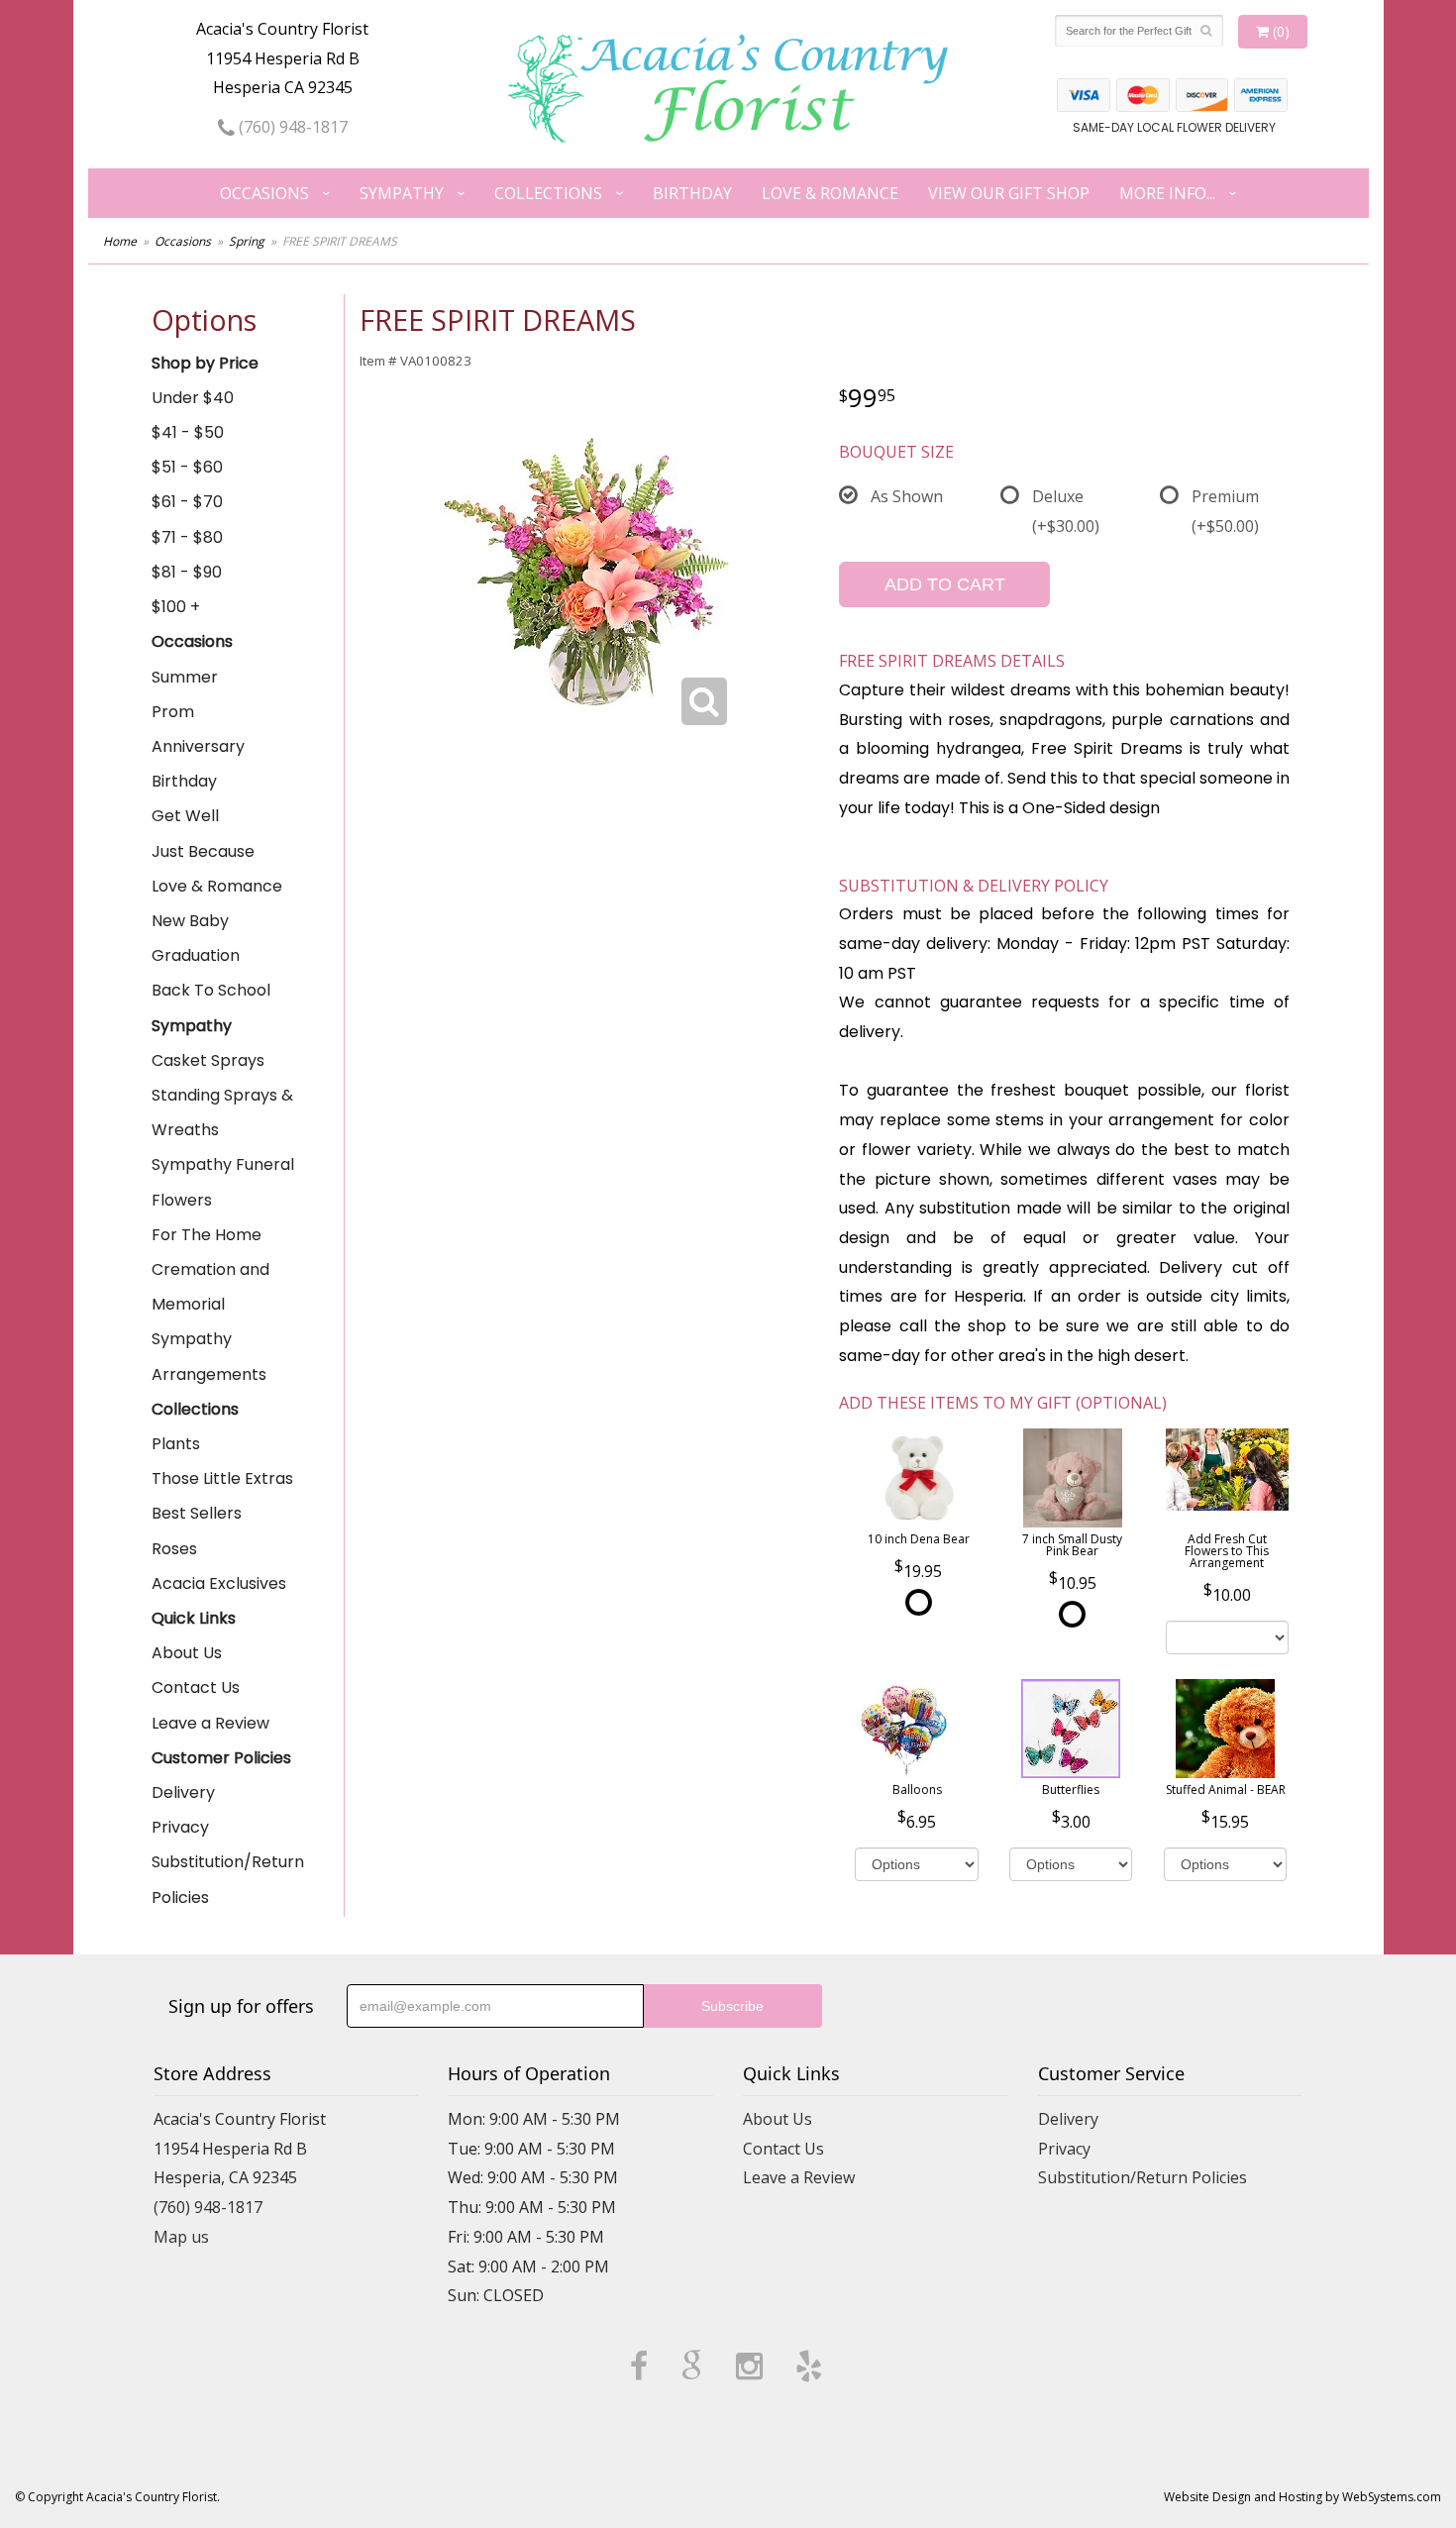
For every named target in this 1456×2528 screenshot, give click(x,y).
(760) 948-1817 (291, 127)
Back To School (211, 990)
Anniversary (198, 746)
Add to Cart (945, 584)
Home (120, 241)
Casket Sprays (208, 1060)
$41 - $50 (188, 432)
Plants (176, 1444)
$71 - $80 (187, 537)
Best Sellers (197, 1513)
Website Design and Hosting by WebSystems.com (1302, 2497)
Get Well (185, 816)
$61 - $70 (187, 502)
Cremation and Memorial (210, 1287)
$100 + (176, 607)
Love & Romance (830, 193)
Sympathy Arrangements (209, 1356)
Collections (548, 193)
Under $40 (193, 398)
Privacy (180, 1827)
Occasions (264, 193)
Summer (185, 677)
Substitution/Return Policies (228, 1879)
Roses (174, 1549)
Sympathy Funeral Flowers (223, 1182)
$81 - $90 (187, 572)
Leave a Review (210, 1723)
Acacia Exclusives (219, 1583)
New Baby (190, 921)
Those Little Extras (222, 1478)
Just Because (203, 851)
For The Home (207, 1235)
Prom (173, 712)
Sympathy (402, 193)
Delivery (183, 1792)
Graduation (196, 955)
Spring (247, 241)
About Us (187, 1653)
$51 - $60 (187, 467)
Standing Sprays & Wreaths (222, 1112)
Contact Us (196, 1687)
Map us (181, 2237)
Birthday (692, 193)
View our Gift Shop (1009, 193)
